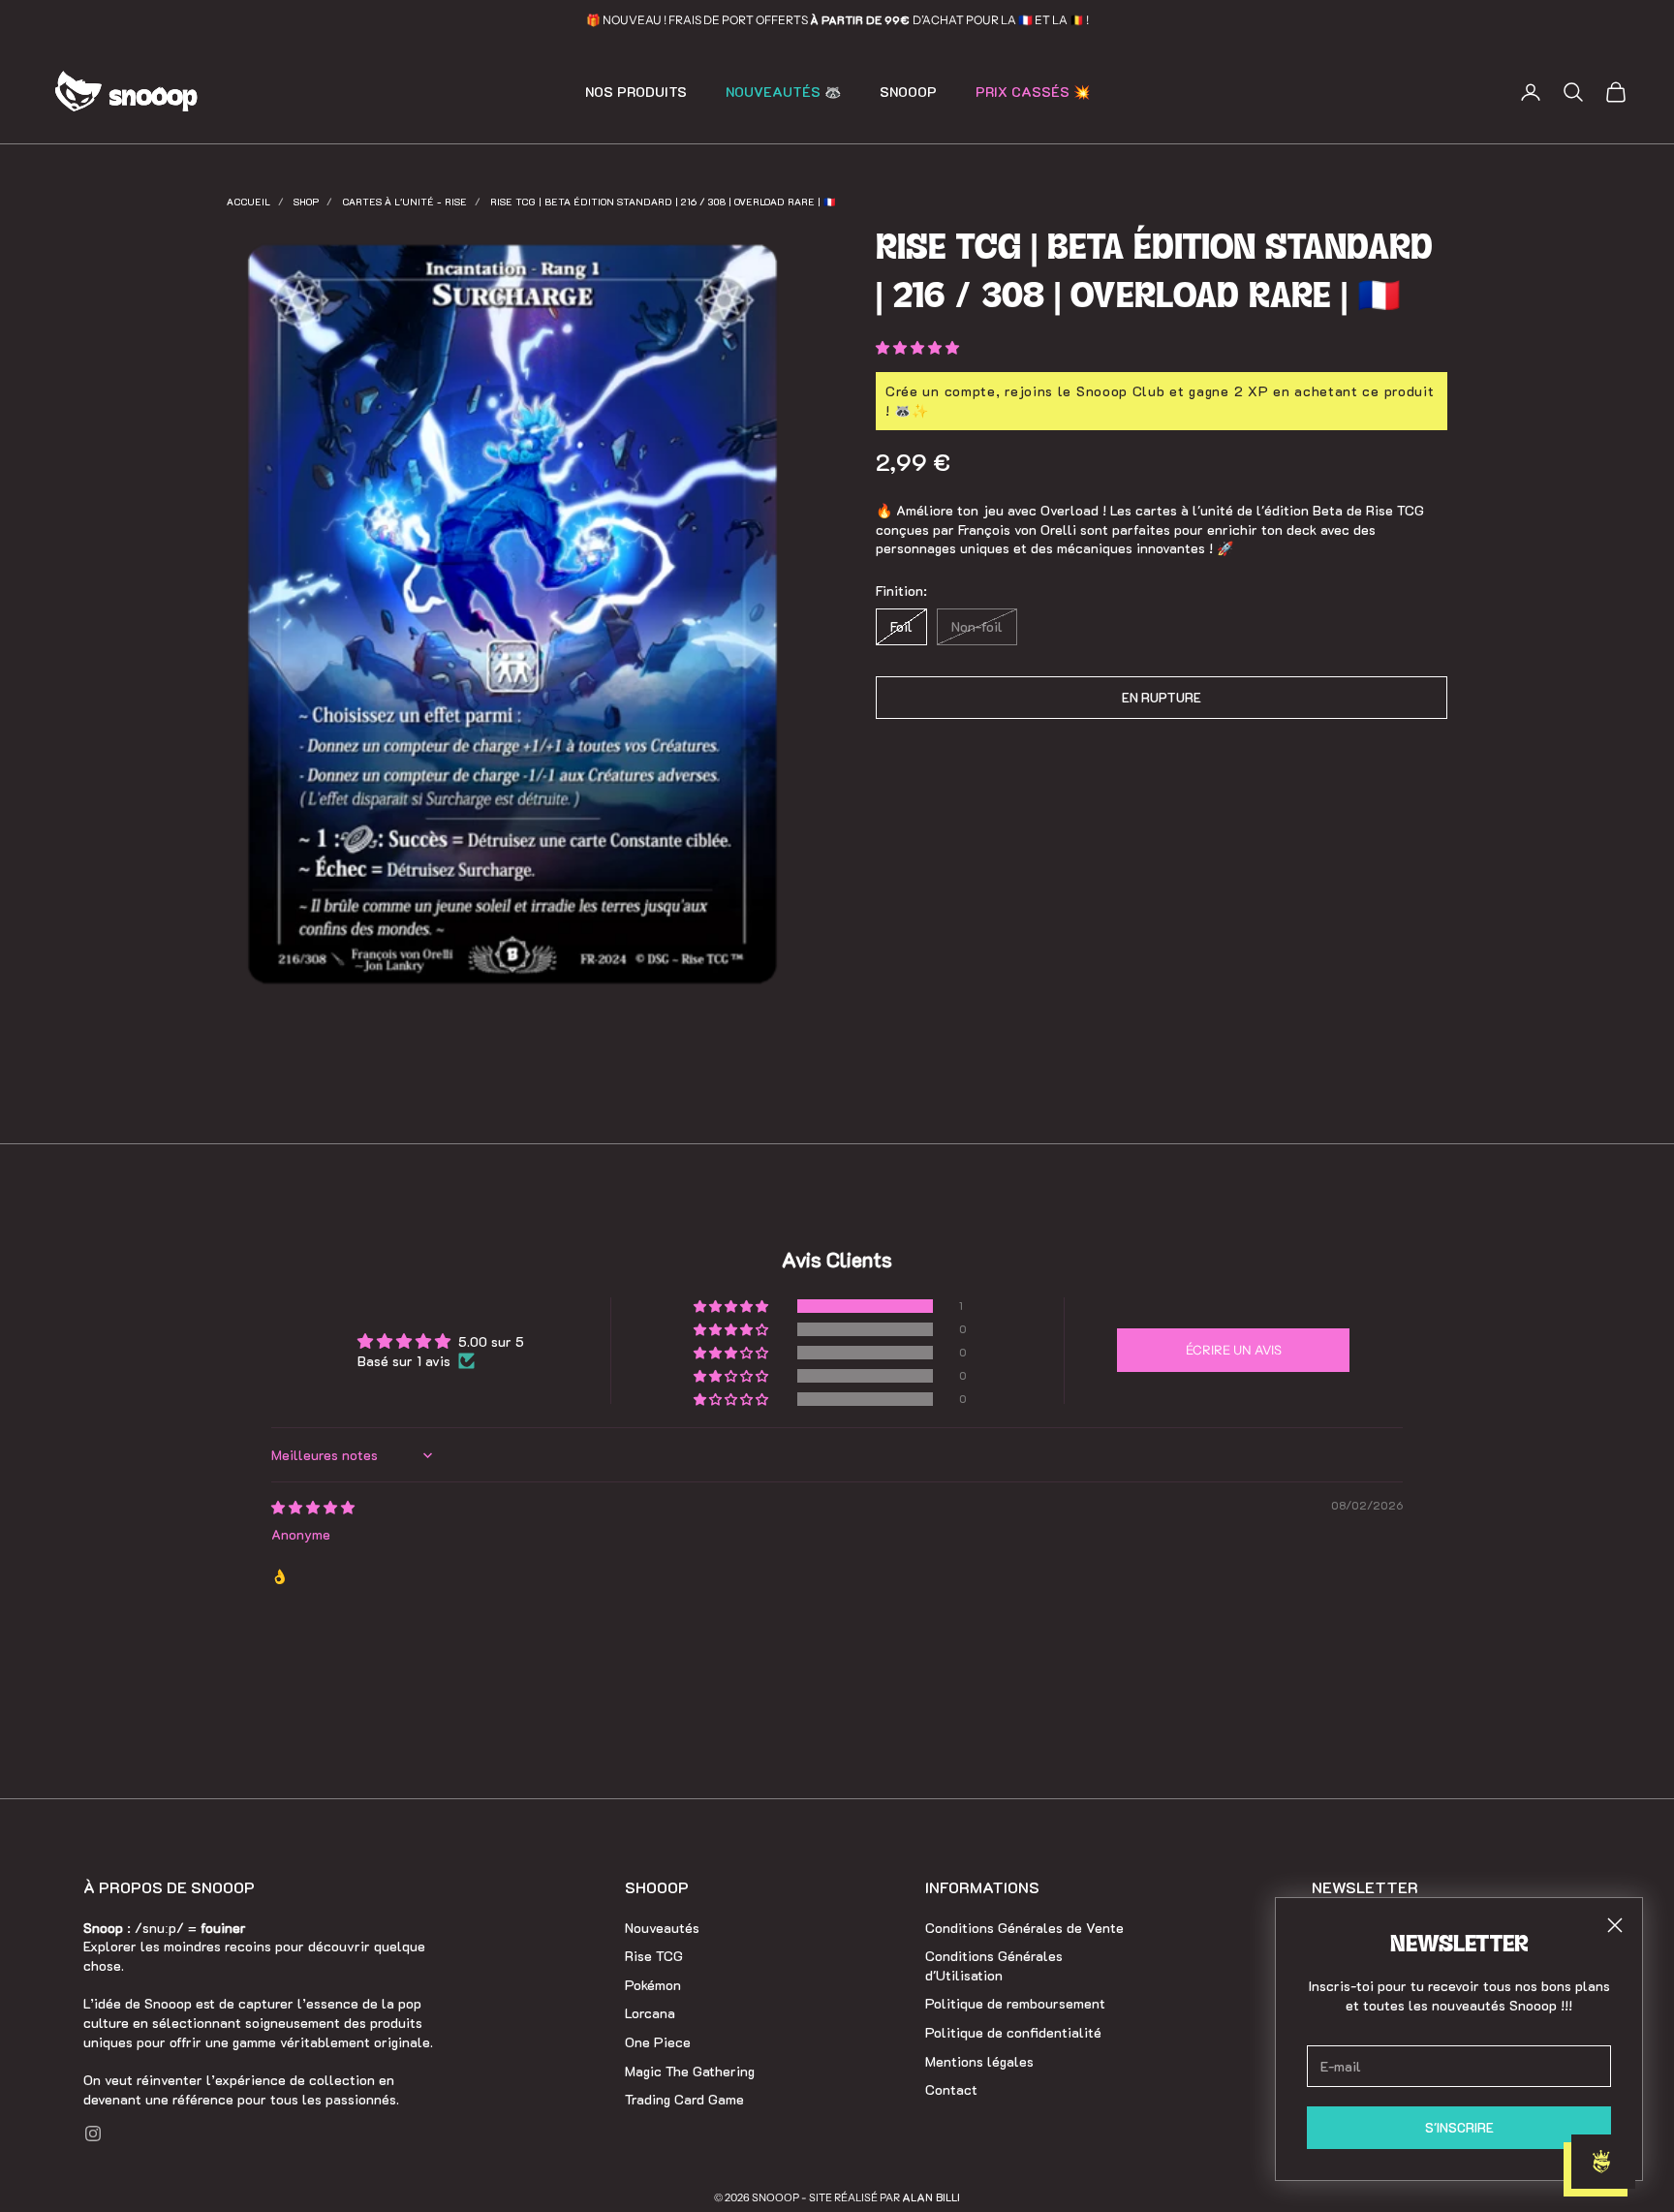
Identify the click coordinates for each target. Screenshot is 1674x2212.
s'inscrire (1459, 2127)
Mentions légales (979, 2061)
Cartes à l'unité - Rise (404, 202)
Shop (306, 202)
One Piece (658, 2042)
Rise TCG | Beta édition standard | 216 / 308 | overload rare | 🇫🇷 (663, 202)
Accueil (248, 202)
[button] (917, 347)
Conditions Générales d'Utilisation (994, 1965)
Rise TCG (654, 1956)
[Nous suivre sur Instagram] (93, 2134)
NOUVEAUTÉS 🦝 (783, 92)
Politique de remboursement (1015, 2003)
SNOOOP (908, 92)
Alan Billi (931, 2197)
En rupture (1162, 698)
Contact (951, 2089)
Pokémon (653, 1985)
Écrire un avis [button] (1234, 1350)
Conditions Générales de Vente (1024, 1928)
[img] (313, 1507)
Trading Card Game (684, 2099)
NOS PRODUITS (636, 92)
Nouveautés (662, 1928)
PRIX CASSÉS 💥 (1033, 92)
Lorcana (650, 2013)
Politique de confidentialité (1013, 2032)
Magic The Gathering (690, 2071)
